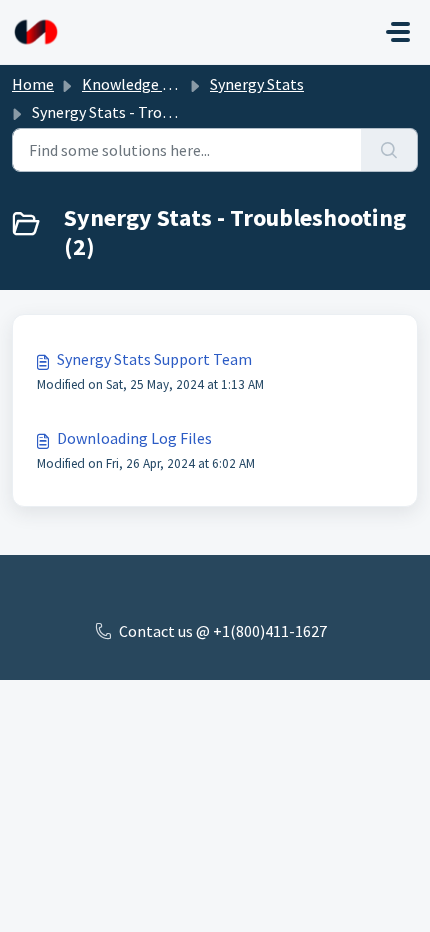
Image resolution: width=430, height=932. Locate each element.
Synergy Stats (257, 84)
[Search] (389, 150)
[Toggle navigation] (398, 32)
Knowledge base (138, 84)
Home (33, 84)
